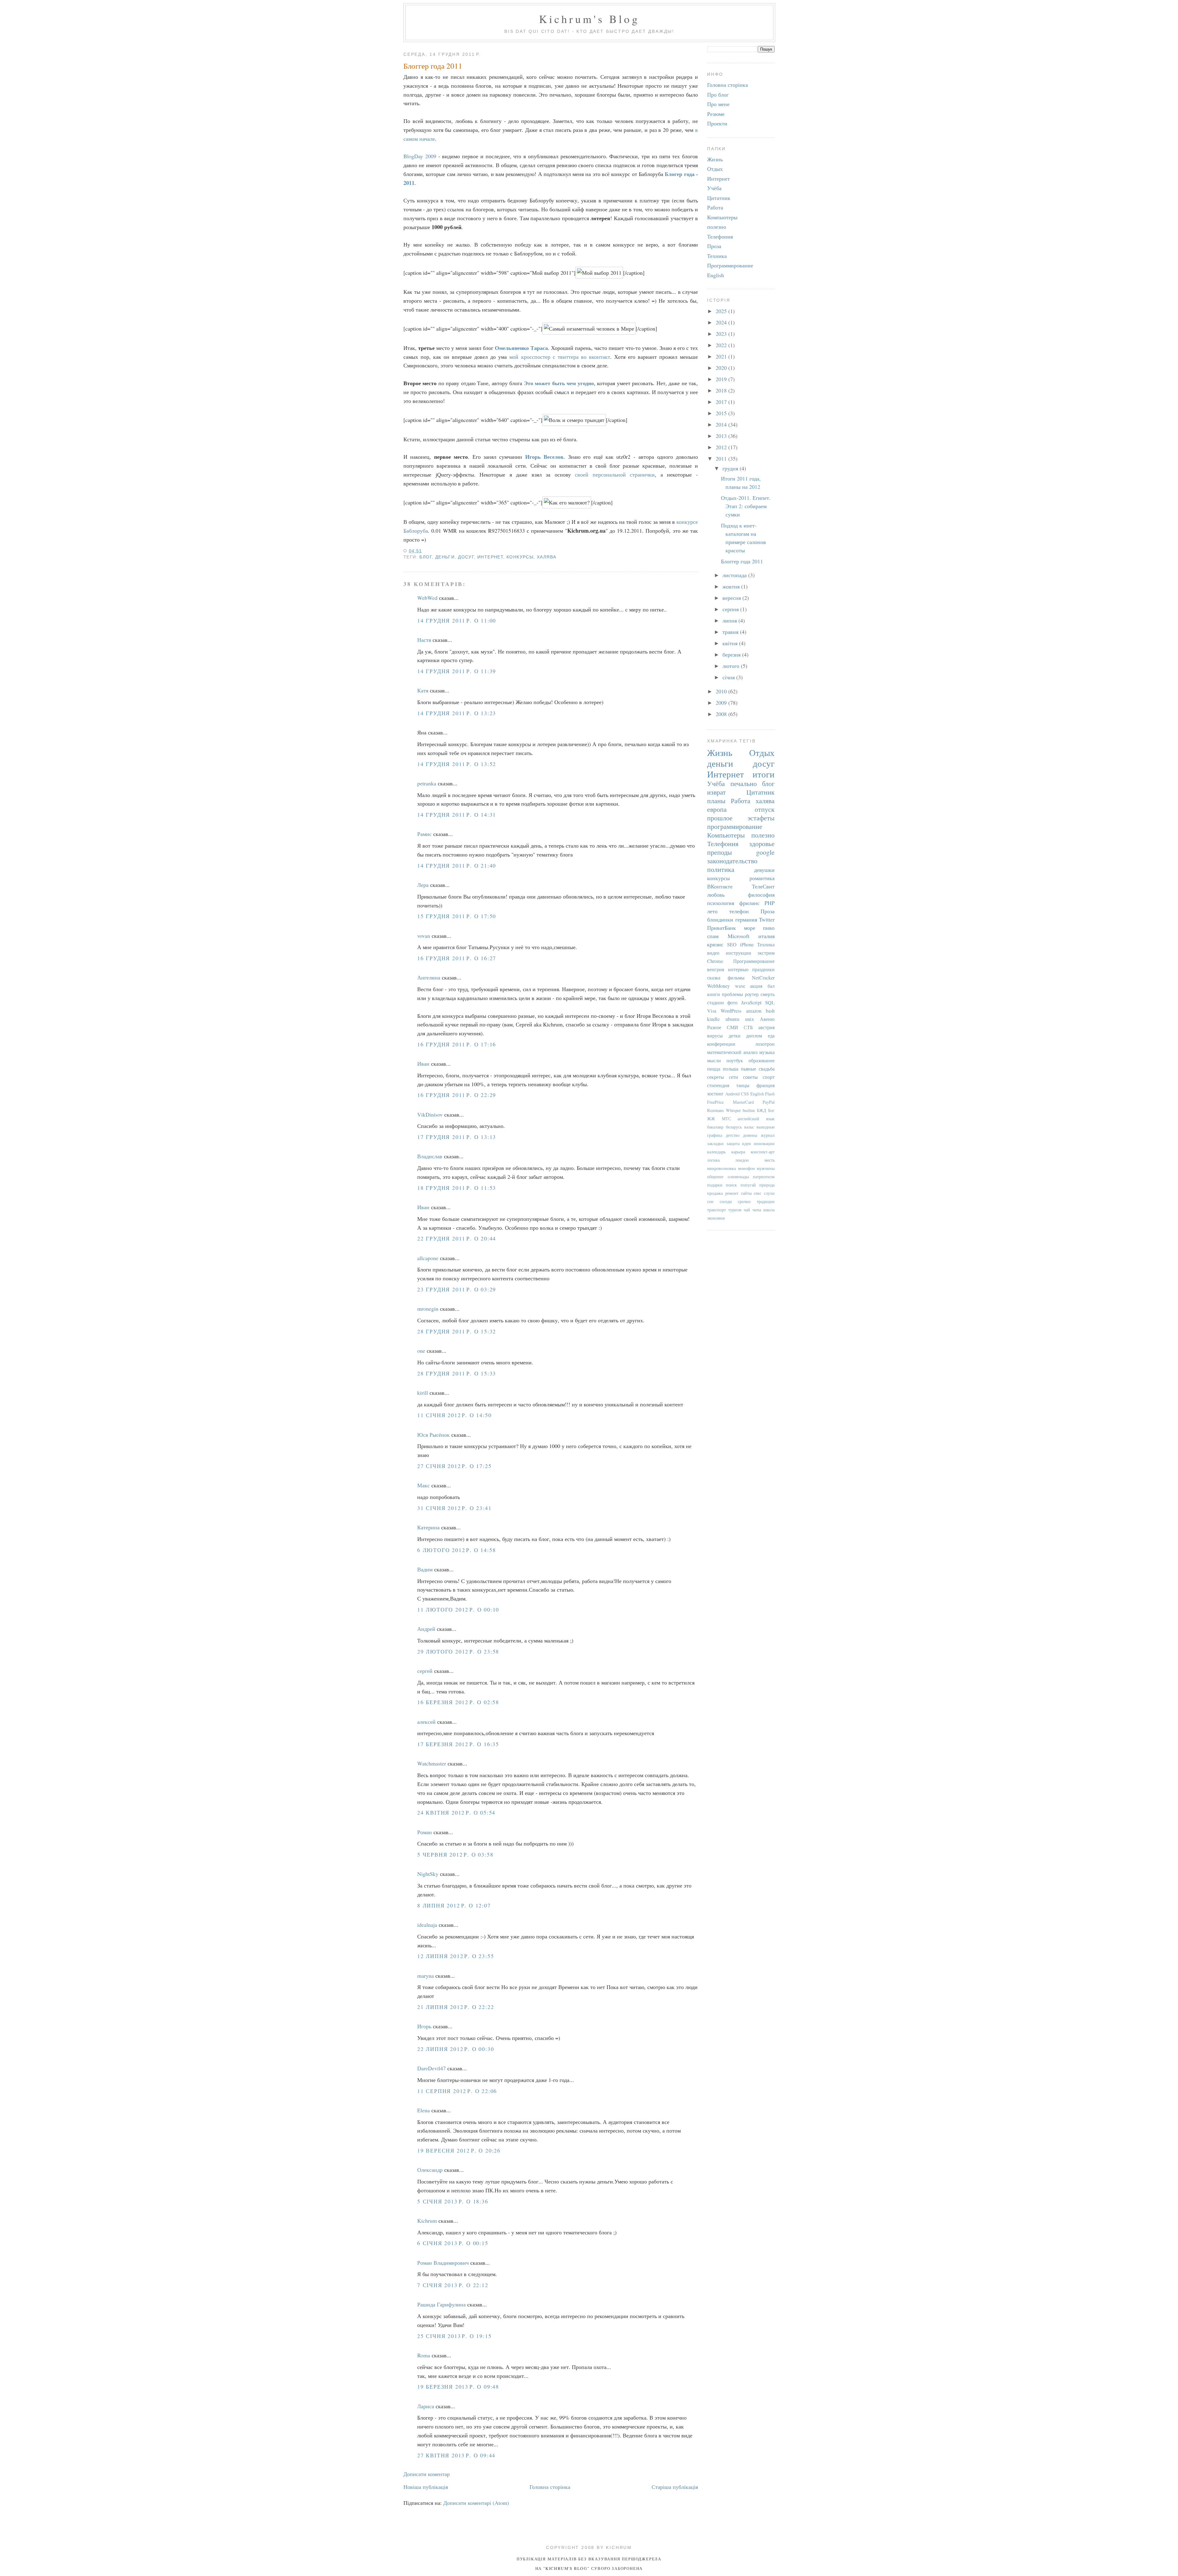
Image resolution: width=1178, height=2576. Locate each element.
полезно (717, 227)
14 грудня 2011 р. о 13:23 (457, 713)
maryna (425, 1976)
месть (770, 1160)
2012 (722, 447)
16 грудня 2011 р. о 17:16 (457, 1044)
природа (767, 1185)
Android (732, 1094)
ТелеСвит (763, 886)
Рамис (424, 834)
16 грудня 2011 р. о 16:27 (457, 958)
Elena (423, 2110)
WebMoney (718, 986)
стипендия (718, 1085)
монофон (747, 1168)
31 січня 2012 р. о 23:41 (454, 1508)
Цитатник (719, 198)
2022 (722, 345)
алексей (426, 1722)
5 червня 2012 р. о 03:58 (455, 1854)
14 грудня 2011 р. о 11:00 (457, 620)
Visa (712, 1011)
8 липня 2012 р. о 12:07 (454, 1905)
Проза (714, 246)
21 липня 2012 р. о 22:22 (456, 2007)
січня (729, 677)
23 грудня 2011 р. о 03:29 (457, 1289)
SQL (770, 1002)
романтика (762, 878)
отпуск (765, 809)
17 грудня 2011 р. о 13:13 (457, 1137)
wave (740, 986)
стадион (716, 1002)
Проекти (717, 123)
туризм (735, 1210)
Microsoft (739, 936)
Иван (423, 1064)
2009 (722, 703)
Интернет (490, 557)
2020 (722, 368)
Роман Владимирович (443, 2263)
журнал (768, 1135)
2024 (722, 322)
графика (715, 1135)
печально (744, 783)
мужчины (766, 1168)
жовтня (732, 586)
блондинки (720, 919)
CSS (745, 1094)
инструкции (739, 953)
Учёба (714, 188)
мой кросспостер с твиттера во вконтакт (560, 357)
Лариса (426, 2406)
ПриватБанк (722, 928)
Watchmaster (432, 1763)
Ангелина (429, 977)
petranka (427, 783)
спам (713, 936)
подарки (715, 1185)
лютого (732, 666)
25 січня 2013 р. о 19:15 (454, 2336)
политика (721, 869)
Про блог (718, 94)
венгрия (716, 969)
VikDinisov (430, 1114)
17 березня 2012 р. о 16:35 (458, 1744)
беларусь (734, 1127)
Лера (423, 885)
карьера (738, 1152)
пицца (714, 1069)
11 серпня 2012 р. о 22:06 (457, 2091)
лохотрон (765, 1044)
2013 (722, 436)
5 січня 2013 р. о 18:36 (453, 2201)
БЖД (762, 1110)
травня (731, 632)
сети (733, 1077)
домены (750, 1135)
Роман (425, 1832)
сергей (425, 1671)
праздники (763, 969)
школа (769, 1210)
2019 (722, 379)
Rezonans (716, 1110)
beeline (749, 1110)
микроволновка (722, 1168)
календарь (716, 1152)
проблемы (732, 994)
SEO (732, 945)
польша (731, 1069)
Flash (770, 1094)
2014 (722, 424)
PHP (770, 903)
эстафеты (761, 818)
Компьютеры (722, 217)
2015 (722, 413)
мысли (714, 1060)
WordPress (731, 1011)
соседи (726, 1201)
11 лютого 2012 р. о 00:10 (458, 1609)
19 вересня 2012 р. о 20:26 (459, 2150)
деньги (445, 557)
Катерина (428, 1527)
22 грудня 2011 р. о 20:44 (457, 1238)
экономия (716, 1218)
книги (714, 994)
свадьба (767, 1069)
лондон (742, 1160)
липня (730, 620)
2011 (722, 458)
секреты (716, 1077)
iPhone (747, 945)
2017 (722, 402)
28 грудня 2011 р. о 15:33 (457, 1373)
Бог (771, 1110)
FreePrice (715, 1102)
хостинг (715, 1094)
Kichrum (427, 2221)
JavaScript (751, 1002)
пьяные (749, 1069)
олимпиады (738, 1177)
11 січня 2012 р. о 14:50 (454, 1415)
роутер (752, 994)
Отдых (715, 169)
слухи (769, 1193)
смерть (768, 994)
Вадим (425, 1569)
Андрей (426, 1629)
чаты (757, 1210)
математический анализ (732, 1052)
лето (712, 911)
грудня (731, 468)
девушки (764, 870)
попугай (748, 1185)
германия (746, 919)
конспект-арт (763, 1152)
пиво (769, 928)
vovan (424, 936)
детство (733, 1135)
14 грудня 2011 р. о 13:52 (457, 764)
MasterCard (743, 1102)
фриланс (749, 903)
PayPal (769, 1102)
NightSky (428, 1874)
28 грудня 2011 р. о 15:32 (457, 1331)
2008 (722, 714)
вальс (749, 1127)
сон (710, 1201)
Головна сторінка (550, 2487)
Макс (423, 1485)
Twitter (767, 919)
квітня (731, 643)
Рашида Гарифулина (441, 2304)
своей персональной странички (615, 474)
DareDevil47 (431, 2068)
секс (758, 1193)
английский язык (756, 1119)
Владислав (430, 1156)
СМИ (732, 1027)
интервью (738, 969)
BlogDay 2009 (420, 156)
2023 (722, 334)
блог (426, 557)
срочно (744, 1201)
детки (735, 1036)
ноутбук (735, 1060)
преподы (720, 852)
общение (715, 1177)
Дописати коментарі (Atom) (476, 2503)
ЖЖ (711, 1119)
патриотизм (764, 1177)
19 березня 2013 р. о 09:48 (458, 2386)
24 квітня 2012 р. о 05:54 (456, 1812)
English (716, 275)
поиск (731, 1185)
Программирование (730, 265)
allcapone (428, 1258)
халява (547, 557)
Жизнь (715, 159)
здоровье (762, 843)
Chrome (715, 961)
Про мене (718, 104)
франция (766, 1085)
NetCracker (763, 978)
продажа (715, 1193)
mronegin (428, 1309)
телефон (739, 911)
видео (713, 953)
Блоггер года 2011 (433, 66)
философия (761, 895)
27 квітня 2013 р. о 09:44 (456, 2455)
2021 (722, 356)
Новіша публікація (426, 2487)
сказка (714, 978)
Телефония (720, 236)
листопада (735, 575)
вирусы (715, 1036)
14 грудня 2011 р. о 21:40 (457, 865)
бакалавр (715, 1127)
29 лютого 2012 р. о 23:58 (458, 1651)
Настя (424, 640)
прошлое (720, 818)
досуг (466, 557)
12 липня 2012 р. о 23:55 (456, 1956)
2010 (722, 691)
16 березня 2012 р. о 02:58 (458, 1702)
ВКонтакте (720, 886)
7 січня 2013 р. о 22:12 (453, 2285)
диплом (754, 1036)
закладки (715, 1143)
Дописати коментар (427, 2474)
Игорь (424, 2026)
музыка (767, 1052)
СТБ (748, 1027)
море (750, 928)
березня (732, 654)
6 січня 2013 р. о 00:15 (453, 2243)
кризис (715, 944)
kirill (423, 1393)
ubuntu (732, 1019)
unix (750, 1019)
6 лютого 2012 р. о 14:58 (456, 1550)
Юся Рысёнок (433, 1435)
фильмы (736, 978)
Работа (715, 207)
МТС (726, 1119)
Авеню (767, 1019)
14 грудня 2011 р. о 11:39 (457, 671)
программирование (735, 826)
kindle (713, 1019)
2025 (722, 311)
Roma (424, 2355)
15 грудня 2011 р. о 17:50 (457, 916)
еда (771, 1036)
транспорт (716, 1210)
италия (766, 936)
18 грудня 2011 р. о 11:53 (457, 1188)
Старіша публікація (675, 2487)
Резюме (716, 114)
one (421, 1351)
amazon (754, 1011)
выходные (766, 1127)
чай (747, 1210)
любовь (716, 895)
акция (756, 986)
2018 (722, 390)
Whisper (733, 1110)
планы (716, 801)
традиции (766, 1201)
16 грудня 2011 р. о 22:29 (457, 1095)
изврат (716, 792)
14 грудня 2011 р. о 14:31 (457, 815)
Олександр (430, 2170)
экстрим (766, 953)
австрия (766, 1027)
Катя (423, 690)
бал (771, 986)
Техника (717, 256)
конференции (721, 1044)
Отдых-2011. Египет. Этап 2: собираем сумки (746, 506)
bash (770, 1011)
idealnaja (427, 1925)
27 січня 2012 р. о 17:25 (454, 1466)
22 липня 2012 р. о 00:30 (456, 2049)
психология (721, 903)
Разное (714, 1027)
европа (717, 809)
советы (750, 1077)
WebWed (427, 598)
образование (762, 1060)
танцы (743, 1085)
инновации (764, 1143)
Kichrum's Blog (589, 19)
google (765, 852)
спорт (769, 1077)
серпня (731, 609)
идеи (747, 1143)
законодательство (732, 861)
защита (733, 1143)
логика (713, 1160)
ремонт (732, 1193)
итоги (764, 774)
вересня (732, 598)
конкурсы (520, 557)
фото (732, 1002)
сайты (746, 1193)
